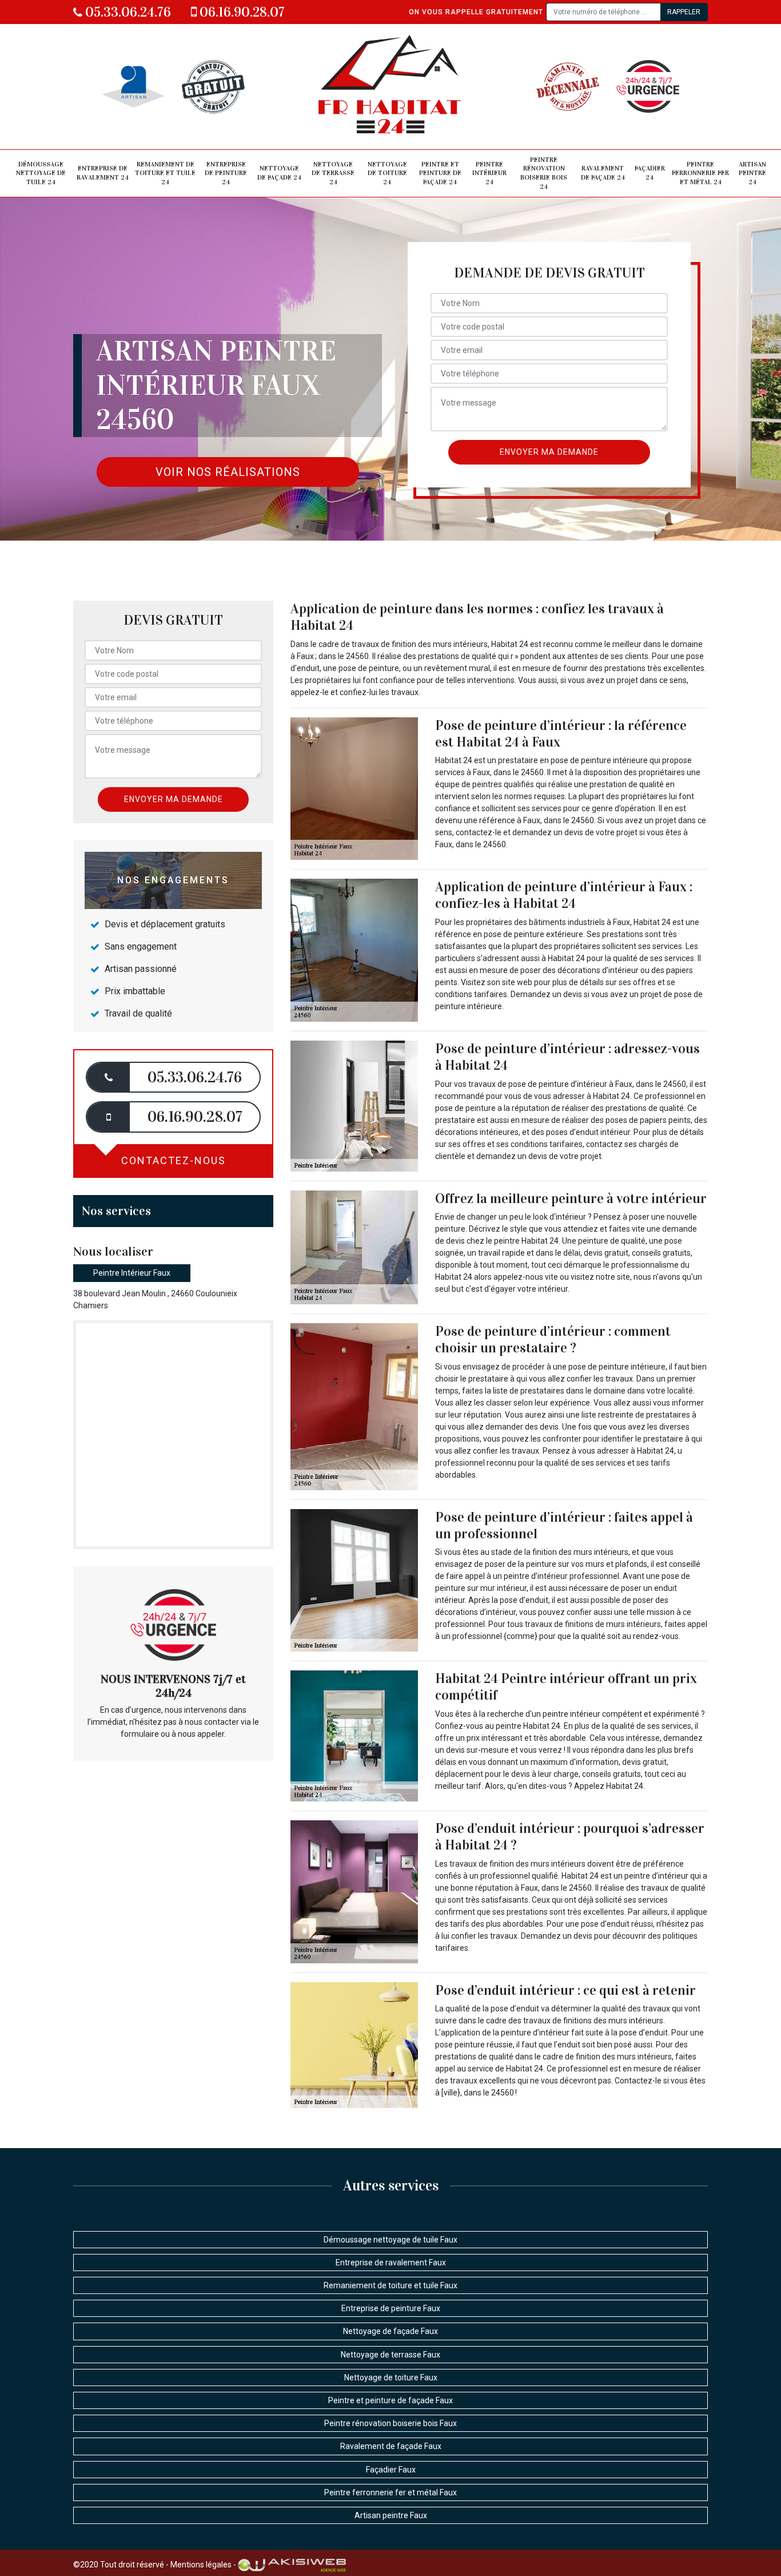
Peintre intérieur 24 (489, 173)
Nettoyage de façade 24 (279, 173)
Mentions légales (201, 2565)
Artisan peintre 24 (752, 173)
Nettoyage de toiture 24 (387, 173)
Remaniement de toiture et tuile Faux (390, 2285)
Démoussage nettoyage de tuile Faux (390, 2240)
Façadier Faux (391, 2470)
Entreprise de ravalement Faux (391, 2263)
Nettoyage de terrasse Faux (390, 2355)
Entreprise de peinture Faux (391, 2308)
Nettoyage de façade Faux (390, 2331)
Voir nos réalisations (228, 472)
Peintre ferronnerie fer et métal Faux (390, 2492)
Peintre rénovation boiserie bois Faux (390, 2423)
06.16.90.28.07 (241, 12)
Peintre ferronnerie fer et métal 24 (700, 173)
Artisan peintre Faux (391, 2515)
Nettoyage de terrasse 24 (333, 173)
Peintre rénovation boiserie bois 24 (544, 173)
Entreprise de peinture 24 (226, 173)
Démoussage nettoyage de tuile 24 (41, 173)
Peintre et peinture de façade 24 (440, 173)
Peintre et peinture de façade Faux (390, 2400)
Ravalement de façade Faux (391, 2446)
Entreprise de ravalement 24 (103, 173)
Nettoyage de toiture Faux (391, 2377)
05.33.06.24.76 (127, 12)
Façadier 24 (650, 173)
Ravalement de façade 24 (603, 173)
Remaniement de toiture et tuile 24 (165, 173)
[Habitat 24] (391, 87)
